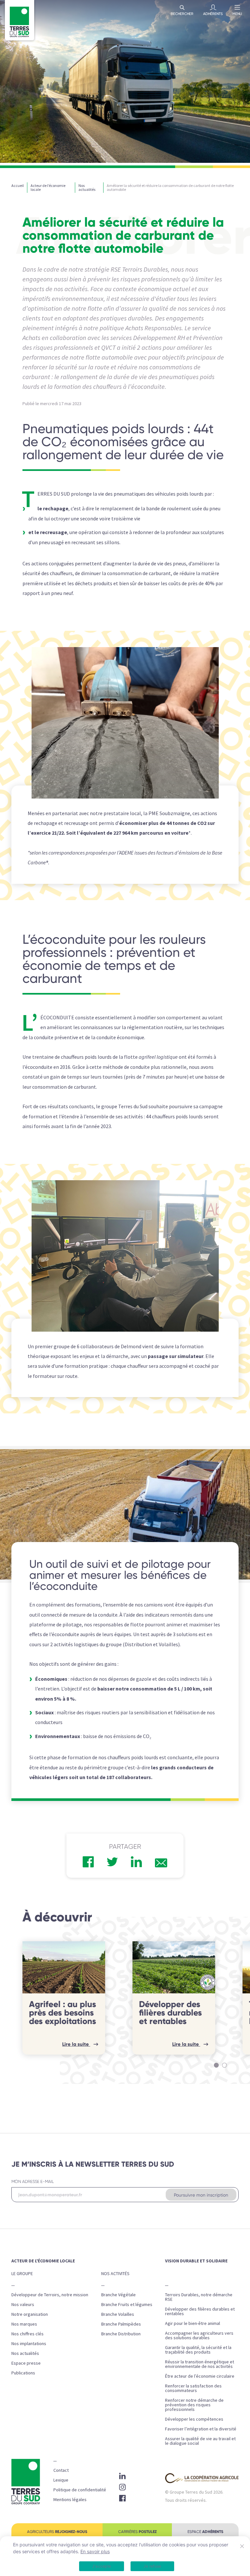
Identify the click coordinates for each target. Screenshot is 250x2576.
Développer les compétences (194, 2419)
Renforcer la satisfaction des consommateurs (193, 2388)
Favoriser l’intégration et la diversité (201, 2429)
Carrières (137, 2532)
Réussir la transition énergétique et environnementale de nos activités (200, 2364)
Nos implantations (29, 2343)
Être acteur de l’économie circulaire (200, 2376)
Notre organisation (30, 2314)
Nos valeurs (23, 2304)
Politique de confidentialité (80, 2490)
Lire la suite (76, 2044)
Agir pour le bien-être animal (193, 2323)
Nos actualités (25, 2353)
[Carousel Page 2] (224, 2065)
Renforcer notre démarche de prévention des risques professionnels (194, 2405)
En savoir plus (95, 2551)
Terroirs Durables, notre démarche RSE (199, 2297)
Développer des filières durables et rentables (170, 2013)
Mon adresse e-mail (33, 2181)
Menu (237, 14)
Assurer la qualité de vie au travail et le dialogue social (200, 2441)
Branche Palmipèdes (121, 2324)
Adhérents (213, 14)
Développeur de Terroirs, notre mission (50, 2295)
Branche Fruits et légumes (127, 2304)
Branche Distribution (121, 2334)
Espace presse (26, 2363)
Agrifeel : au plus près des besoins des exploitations (62, 2013)
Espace (205, 2532)
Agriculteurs (57, 2532)
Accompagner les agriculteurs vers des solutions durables (199, 2335)
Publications (23, 2373)
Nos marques (24, 2324)
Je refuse (152, 2566)
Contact (61, 2470)
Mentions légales (70, 2499)
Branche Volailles (118, 2314)
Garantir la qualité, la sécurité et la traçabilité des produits (198, 2350)
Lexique (61, 2480)
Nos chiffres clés (28, 2334)
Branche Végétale (118, 2295)
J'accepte (102, 2566)
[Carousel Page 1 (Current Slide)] (216, 2065)
